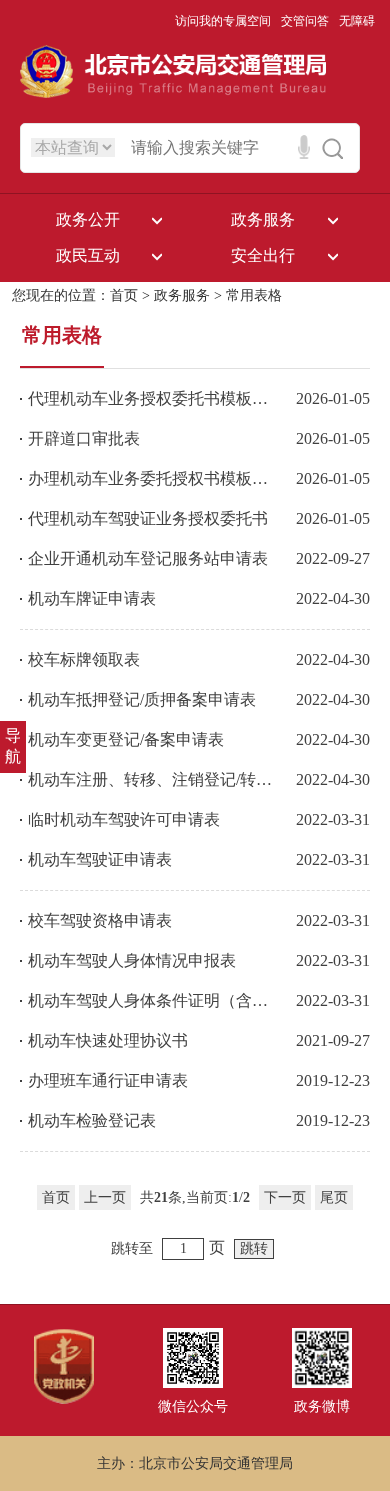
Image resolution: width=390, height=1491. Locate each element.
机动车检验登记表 (92, 1120)
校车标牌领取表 (84, 659)
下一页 (285, 1197)
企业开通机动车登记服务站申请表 (148, 558)
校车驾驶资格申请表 (100, 920)
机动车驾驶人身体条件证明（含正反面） (150, 1000)
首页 (124, 295)
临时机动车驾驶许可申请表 (124, 819)
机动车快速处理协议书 (108, 1040)
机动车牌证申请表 (92, 598)
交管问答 (305, 21)
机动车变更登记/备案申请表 (126, 739)
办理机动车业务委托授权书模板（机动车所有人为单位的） (150, 478)
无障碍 (357, 21)
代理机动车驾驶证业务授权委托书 (148, 518)
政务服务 (182, 295)
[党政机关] (64, 1400)
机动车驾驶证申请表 (100, 859)
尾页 (334, 1197)
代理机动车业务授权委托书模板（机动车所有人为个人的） (150, 398)
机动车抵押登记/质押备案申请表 (142, 699)
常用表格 (254, 295)
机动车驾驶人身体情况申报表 (132, 960)
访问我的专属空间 (223, 21)
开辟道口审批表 (84, 438)
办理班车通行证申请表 (108, 1080)
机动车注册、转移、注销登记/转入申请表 (150, 779)
